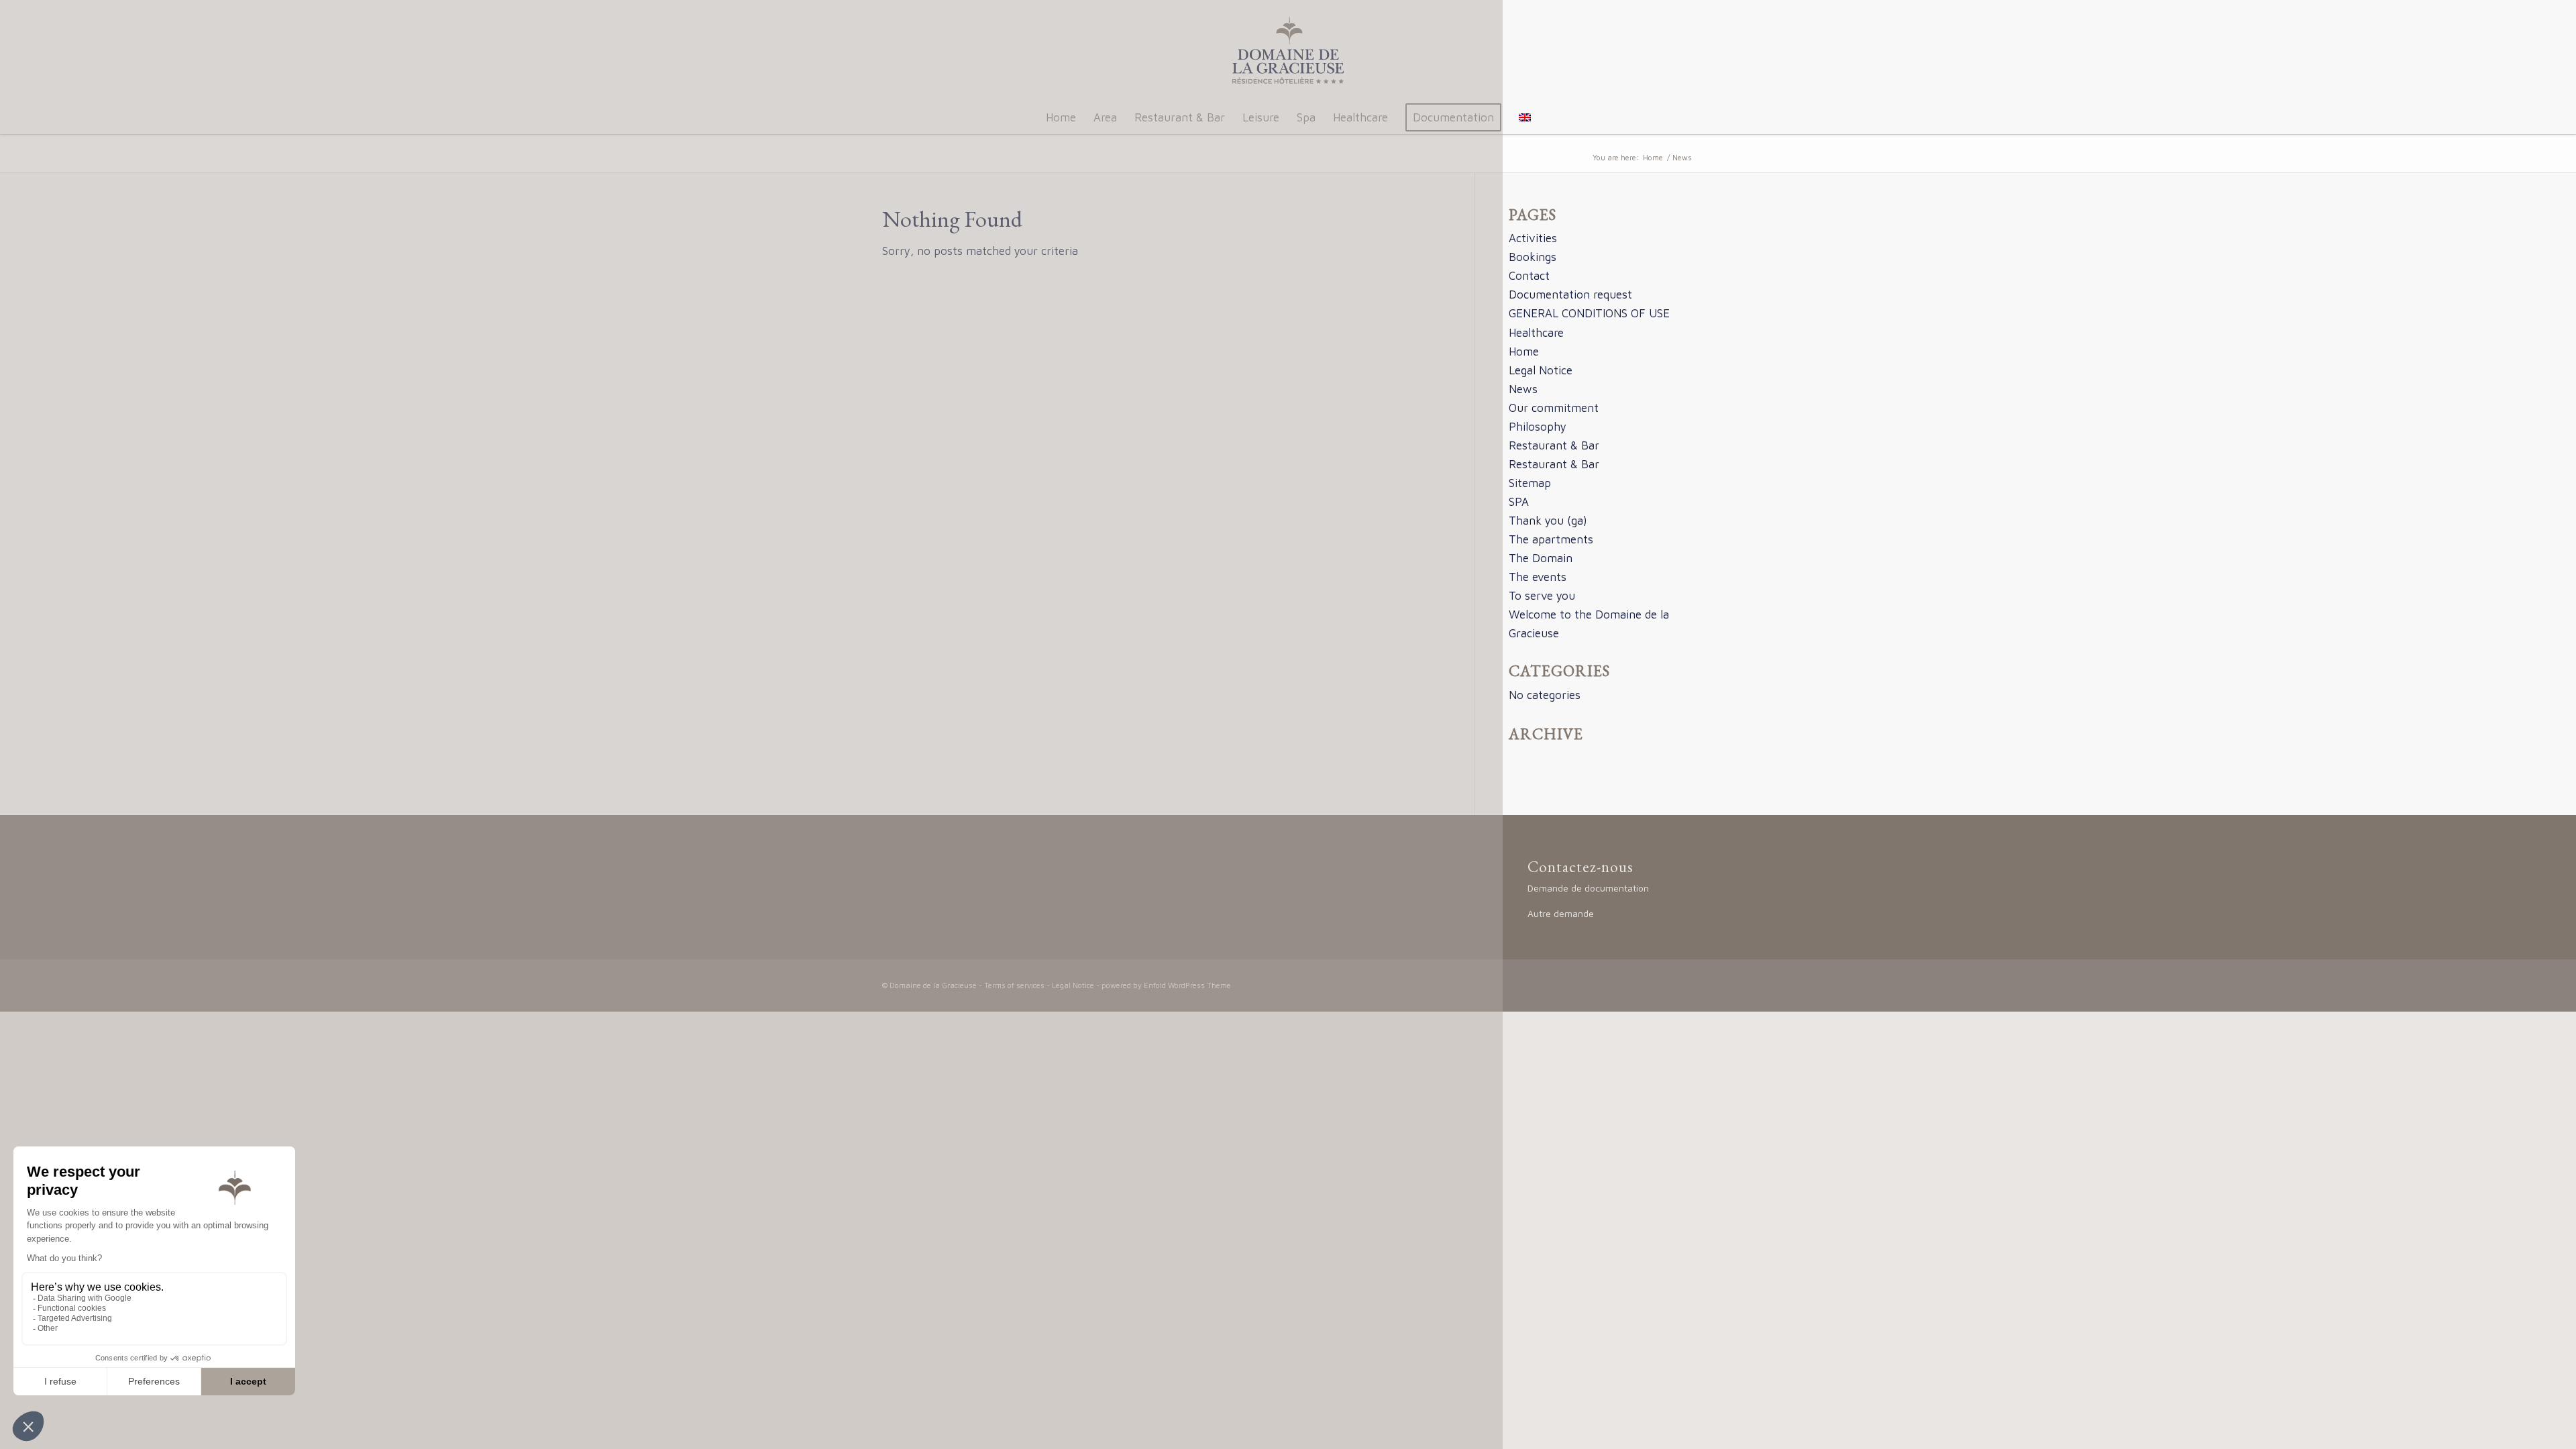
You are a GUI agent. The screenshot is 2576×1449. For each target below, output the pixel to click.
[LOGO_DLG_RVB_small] (1288, 50)
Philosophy (1538, 427)
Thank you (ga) (1548, 521)
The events (1538, 577)
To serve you (1542, 596)
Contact (1529, 276)
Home (1524, 352)
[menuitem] (1061, 117)
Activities (1533, 238)
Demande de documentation (1588, 888)
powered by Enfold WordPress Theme (1166, 985)
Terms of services (1014, 985)
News (1523, 389)
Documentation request (1570, 294)
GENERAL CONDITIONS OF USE (1589, 313)
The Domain (1541, 558)
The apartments (1551, 539)
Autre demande (1561, 913)
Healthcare (1536, 333)
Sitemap (1530, 483)
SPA (1519, 502)
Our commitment (1554, 408)
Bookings (1533, 257)
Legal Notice (1541, 370)
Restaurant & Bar (1554, 445)
